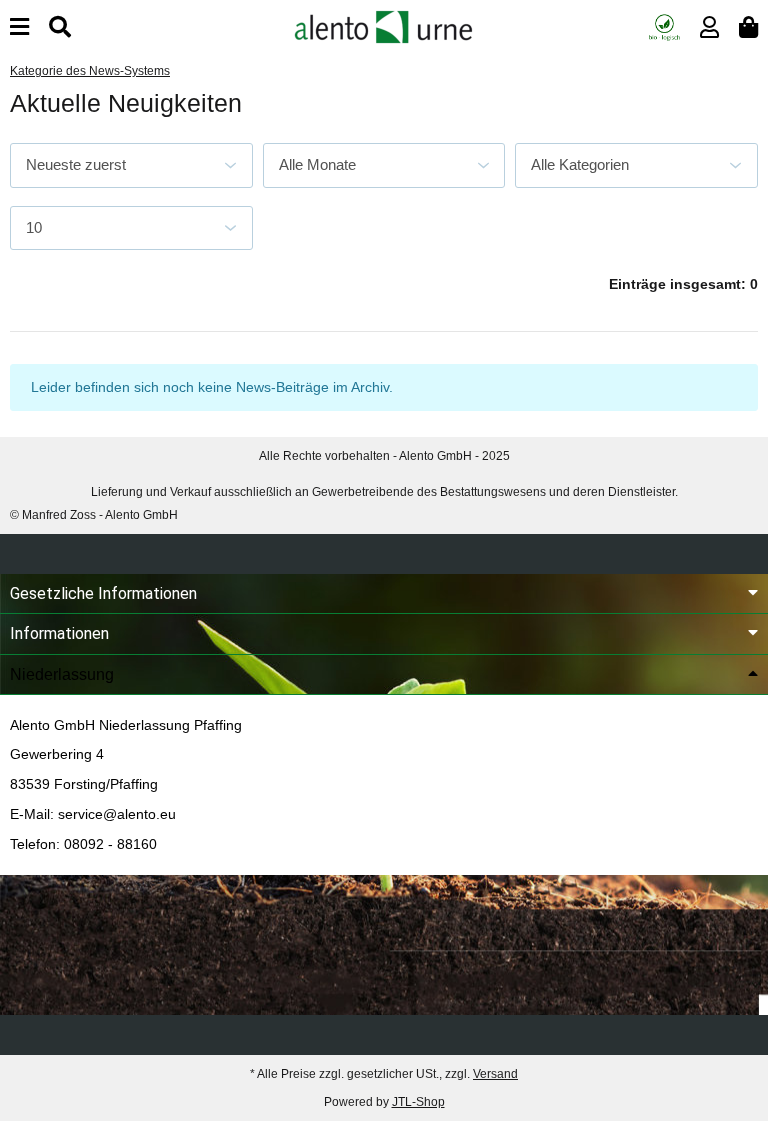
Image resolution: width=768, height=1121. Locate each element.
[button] (709, 27)
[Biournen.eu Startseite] (384, 26)
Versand (495, 1074)
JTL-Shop (418, 1102)
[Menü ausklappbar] (19, 27)
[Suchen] (60, 27)
